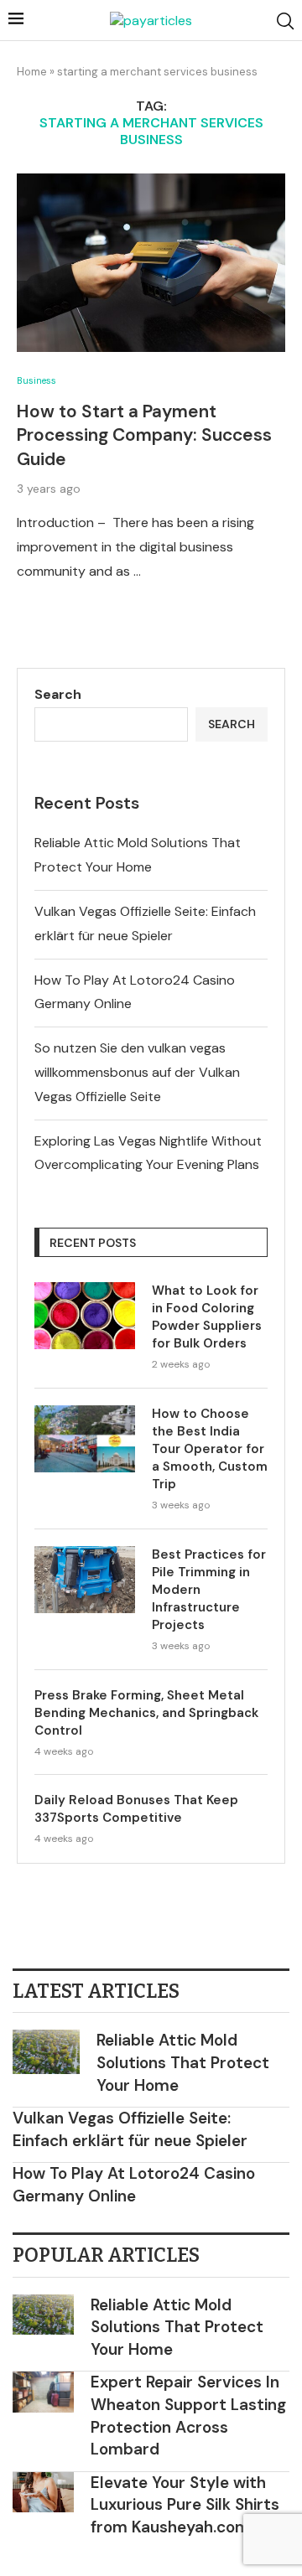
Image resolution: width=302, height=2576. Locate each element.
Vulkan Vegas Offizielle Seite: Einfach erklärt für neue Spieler (130, 2129)
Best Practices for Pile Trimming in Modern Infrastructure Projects (209, 1590)
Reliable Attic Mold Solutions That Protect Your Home (183, 2062)
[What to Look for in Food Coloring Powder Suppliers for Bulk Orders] (85, 1316)
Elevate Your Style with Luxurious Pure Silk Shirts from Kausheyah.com (185, 2505)
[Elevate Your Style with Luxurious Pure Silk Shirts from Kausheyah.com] (43, 2493)
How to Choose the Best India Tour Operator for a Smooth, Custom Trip (210, 1449)
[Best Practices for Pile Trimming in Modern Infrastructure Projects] (85, 1580)
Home (32, 72)
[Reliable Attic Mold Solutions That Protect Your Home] (46, 2052)
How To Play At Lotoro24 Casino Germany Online (134, 2185)
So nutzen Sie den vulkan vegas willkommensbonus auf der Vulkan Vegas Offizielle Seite (137, 1072)
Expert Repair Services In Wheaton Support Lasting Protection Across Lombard (188, 2416)
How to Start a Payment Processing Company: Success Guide (144, 435)
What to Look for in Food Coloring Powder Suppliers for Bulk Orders (207, 1317)
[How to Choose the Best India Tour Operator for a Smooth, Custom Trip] (85, 1439)
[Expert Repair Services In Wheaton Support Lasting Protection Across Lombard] (43, 2392)
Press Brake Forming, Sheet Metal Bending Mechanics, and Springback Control (146, 1713)
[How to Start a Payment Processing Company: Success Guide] (151, 263)
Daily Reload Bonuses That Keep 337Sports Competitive (136, 1809)
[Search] (285, 21)
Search (58, 694)
